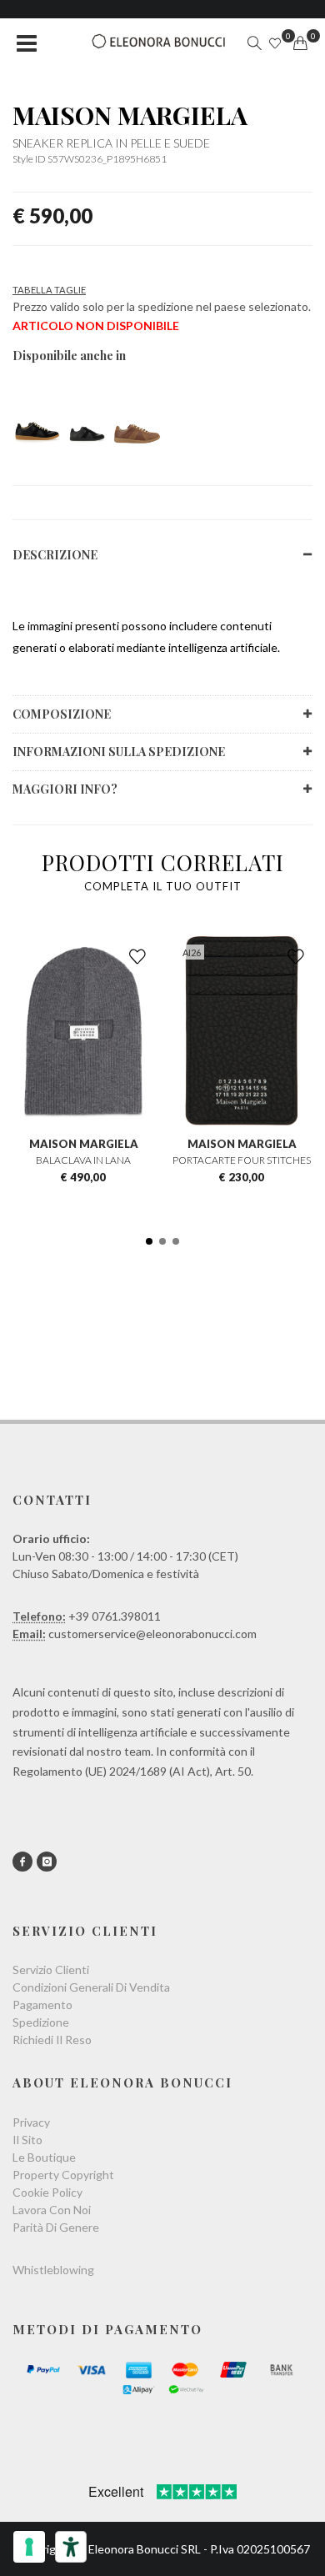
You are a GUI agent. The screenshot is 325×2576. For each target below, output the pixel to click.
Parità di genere (56, 2227)
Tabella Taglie (49, 290)
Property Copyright (63, 2175)
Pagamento (42, 2005)
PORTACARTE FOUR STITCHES (242, 1160)
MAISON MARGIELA (130, 115)
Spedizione (41, 2022)
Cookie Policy (47, 2192)
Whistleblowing (53, 2270)
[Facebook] (22, 1862)
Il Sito (27, 2140)
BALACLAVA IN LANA (83, 1160)
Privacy (31, 2122)
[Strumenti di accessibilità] (71, 2547)
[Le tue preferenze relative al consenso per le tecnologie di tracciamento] (29, 2547)
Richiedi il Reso (52, 2040)
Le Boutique (44, 2157)
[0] (300, 43)
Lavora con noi (52, 2210)
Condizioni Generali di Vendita (91, 1987)
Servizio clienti (51, 1970)
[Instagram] (47, 1862)
